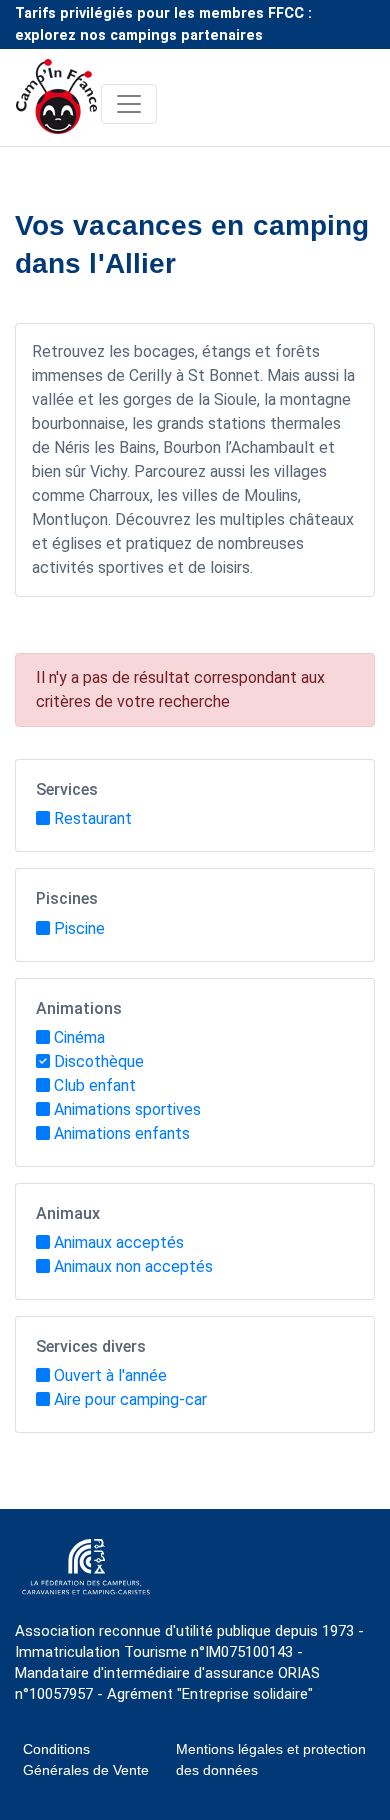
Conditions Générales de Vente (86, 1759)
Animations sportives (127, 1109)
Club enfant (95, 1085)
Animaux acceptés (119, 1242)
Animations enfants (122, 1133)
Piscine (79, 928)
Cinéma (79, 1037)
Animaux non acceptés (133, 1266)
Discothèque (99, 1061)
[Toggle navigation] (129, 104)
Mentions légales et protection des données (271, 1759)
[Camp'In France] (58, 103)
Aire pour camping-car (130, 1399)
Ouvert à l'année (110, 1375)
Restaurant (93, 818)
